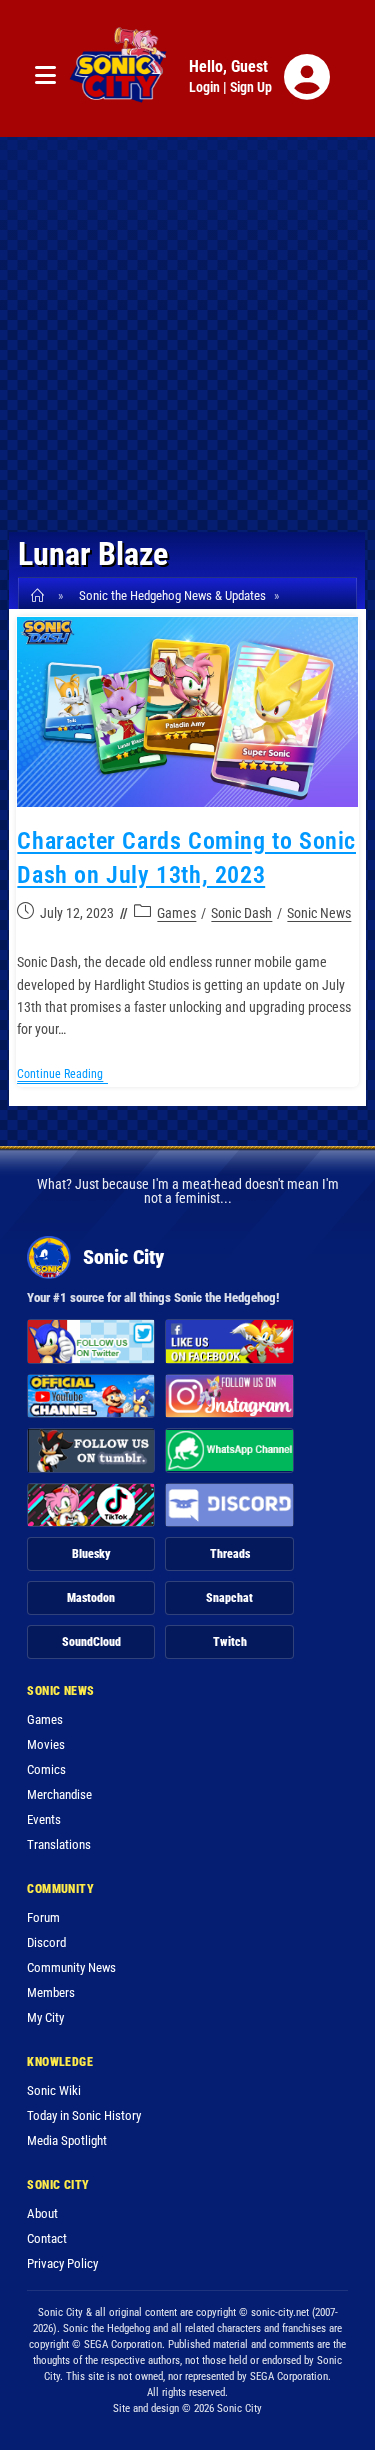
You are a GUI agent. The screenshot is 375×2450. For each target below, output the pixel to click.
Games (176, 913)
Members (51, 1992)
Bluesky (91, 1554)
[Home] (40, 595)
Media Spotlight (67, 2140)
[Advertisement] (187, 334)
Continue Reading (62, 1075)
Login (204, 87)
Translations (59, 1844)
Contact (47, 2238)
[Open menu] (45, 76)
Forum (43, 1917)
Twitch (230, 1642)
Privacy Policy (62, 2263)
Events (44, 1819)
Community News (71, 1967)
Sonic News (319, 913)
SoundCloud (91, 1642)
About (42, 2213)
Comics (46, 1769)
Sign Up (251, 87)
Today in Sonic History (84, 2115)
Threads (230, 1554)
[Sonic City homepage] (118, 77)
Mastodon (91, 1598)
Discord (46, 1942)
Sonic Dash (241, 913)
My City (45, 2017)
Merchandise (59, 1794)
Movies (46, 1744)
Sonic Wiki (54, 2090)
